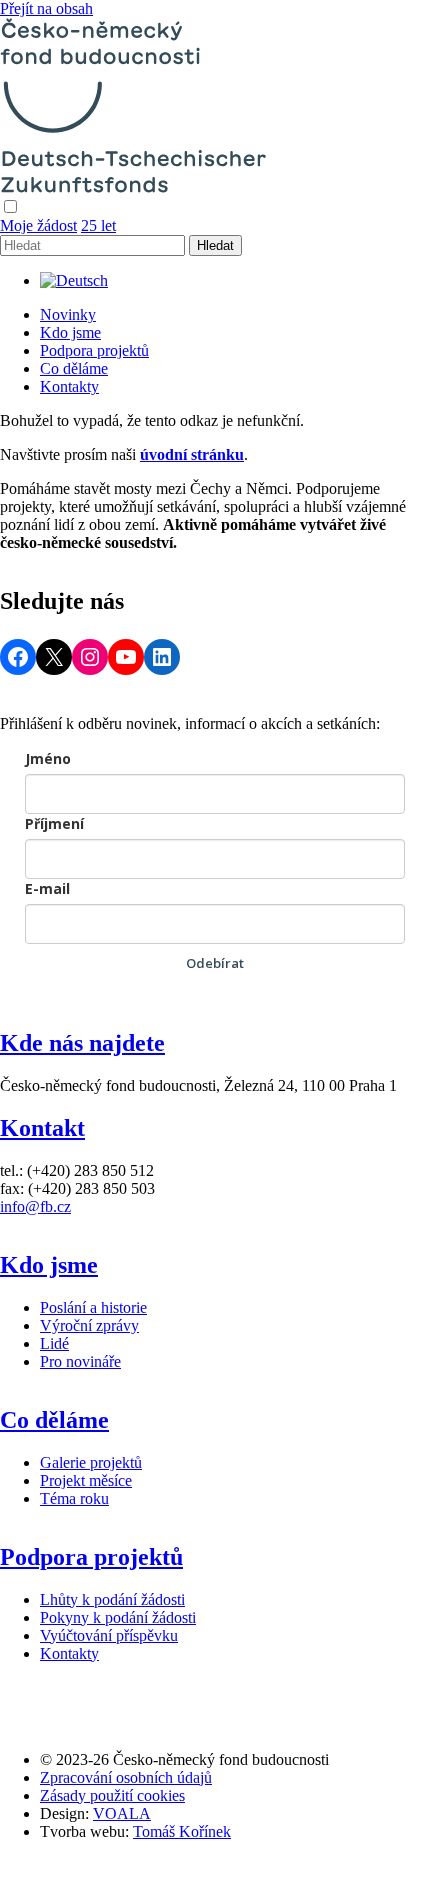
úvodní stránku (192, 454)
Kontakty (69, 386)
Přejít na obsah (46, 8)
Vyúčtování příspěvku (109, 1635)
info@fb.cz (35, 1206)
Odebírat (215, 963)
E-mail (47, 888)
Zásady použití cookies (112, 1795)
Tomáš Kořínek (182, 1831)
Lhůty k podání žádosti (112, 1599)
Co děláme (74, 368)
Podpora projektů (94, 350)
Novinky (68, 314)
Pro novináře (80, 1361)
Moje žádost (38, 225)
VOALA (122, 1813)
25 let (98, 225)
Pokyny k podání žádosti (118, 1617)
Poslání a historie (93, 1307)
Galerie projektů (91, 1462)
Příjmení (54, 823)
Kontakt (42, 1128)
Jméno (48, 758)
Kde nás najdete (82, 1043)
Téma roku (74, 1498)
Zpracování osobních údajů (126, 1777)
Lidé (54, 1343)
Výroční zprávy (89, 1325)
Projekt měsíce (86, 1480)
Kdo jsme (70, 332)
